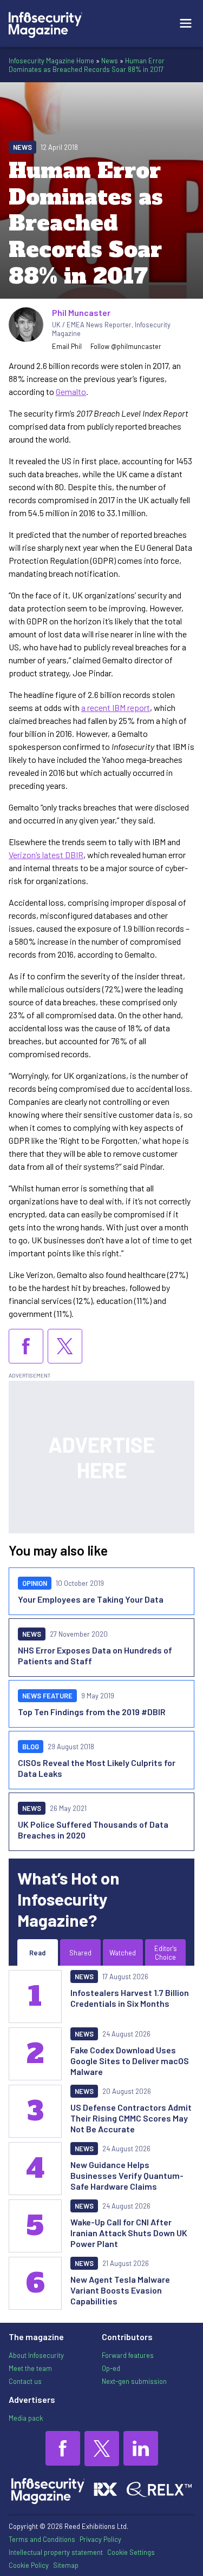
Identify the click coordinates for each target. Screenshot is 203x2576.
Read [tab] (37, 1953)
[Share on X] (65, 1346)
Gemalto (71, 391)
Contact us (25, 2381)
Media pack (26, 2418)
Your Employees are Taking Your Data (91, 1599)
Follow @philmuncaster (126, 346)
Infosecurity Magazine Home (51, 61)
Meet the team (30, 2368)
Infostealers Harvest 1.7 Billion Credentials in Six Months (130, 1998)
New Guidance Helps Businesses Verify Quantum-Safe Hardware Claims (127, 2175)
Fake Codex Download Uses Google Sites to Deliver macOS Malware (130, 2061)
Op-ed (111, 2368)
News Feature (47, 1696)
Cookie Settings (131, 2552)
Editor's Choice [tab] (166, 1953)
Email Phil (67, 346)
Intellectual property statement (56, 2552)
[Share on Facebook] (26, 1346)
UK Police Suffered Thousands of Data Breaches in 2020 (93, 1830)
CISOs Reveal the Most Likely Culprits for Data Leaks (97, 1768)
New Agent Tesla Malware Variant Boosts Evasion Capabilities (120, 2290)
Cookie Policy (29, 2565)
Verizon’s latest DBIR (46, 855)
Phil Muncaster (81, 312)
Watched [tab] (123, 1953)
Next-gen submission (134, 2381)
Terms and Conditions (42, 2539)
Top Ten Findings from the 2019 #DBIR (92, 1712)
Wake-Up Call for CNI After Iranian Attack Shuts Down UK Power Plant (129, 2233)
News (110, 61)
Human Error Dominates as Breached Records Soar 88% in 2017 (87, 65)
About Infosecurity (36, 2355)
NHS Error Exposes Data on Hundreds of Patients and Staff (95, 1655)
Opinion (35, 1583)
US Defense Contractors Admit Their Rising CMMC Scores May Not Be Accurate (131, 2118)
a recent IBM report (116, 707)
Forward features (128, 2355)
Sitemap (66, 2565)
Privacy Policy (100, 2539)
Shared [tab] (80, 1953)
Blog (31, 1747)
